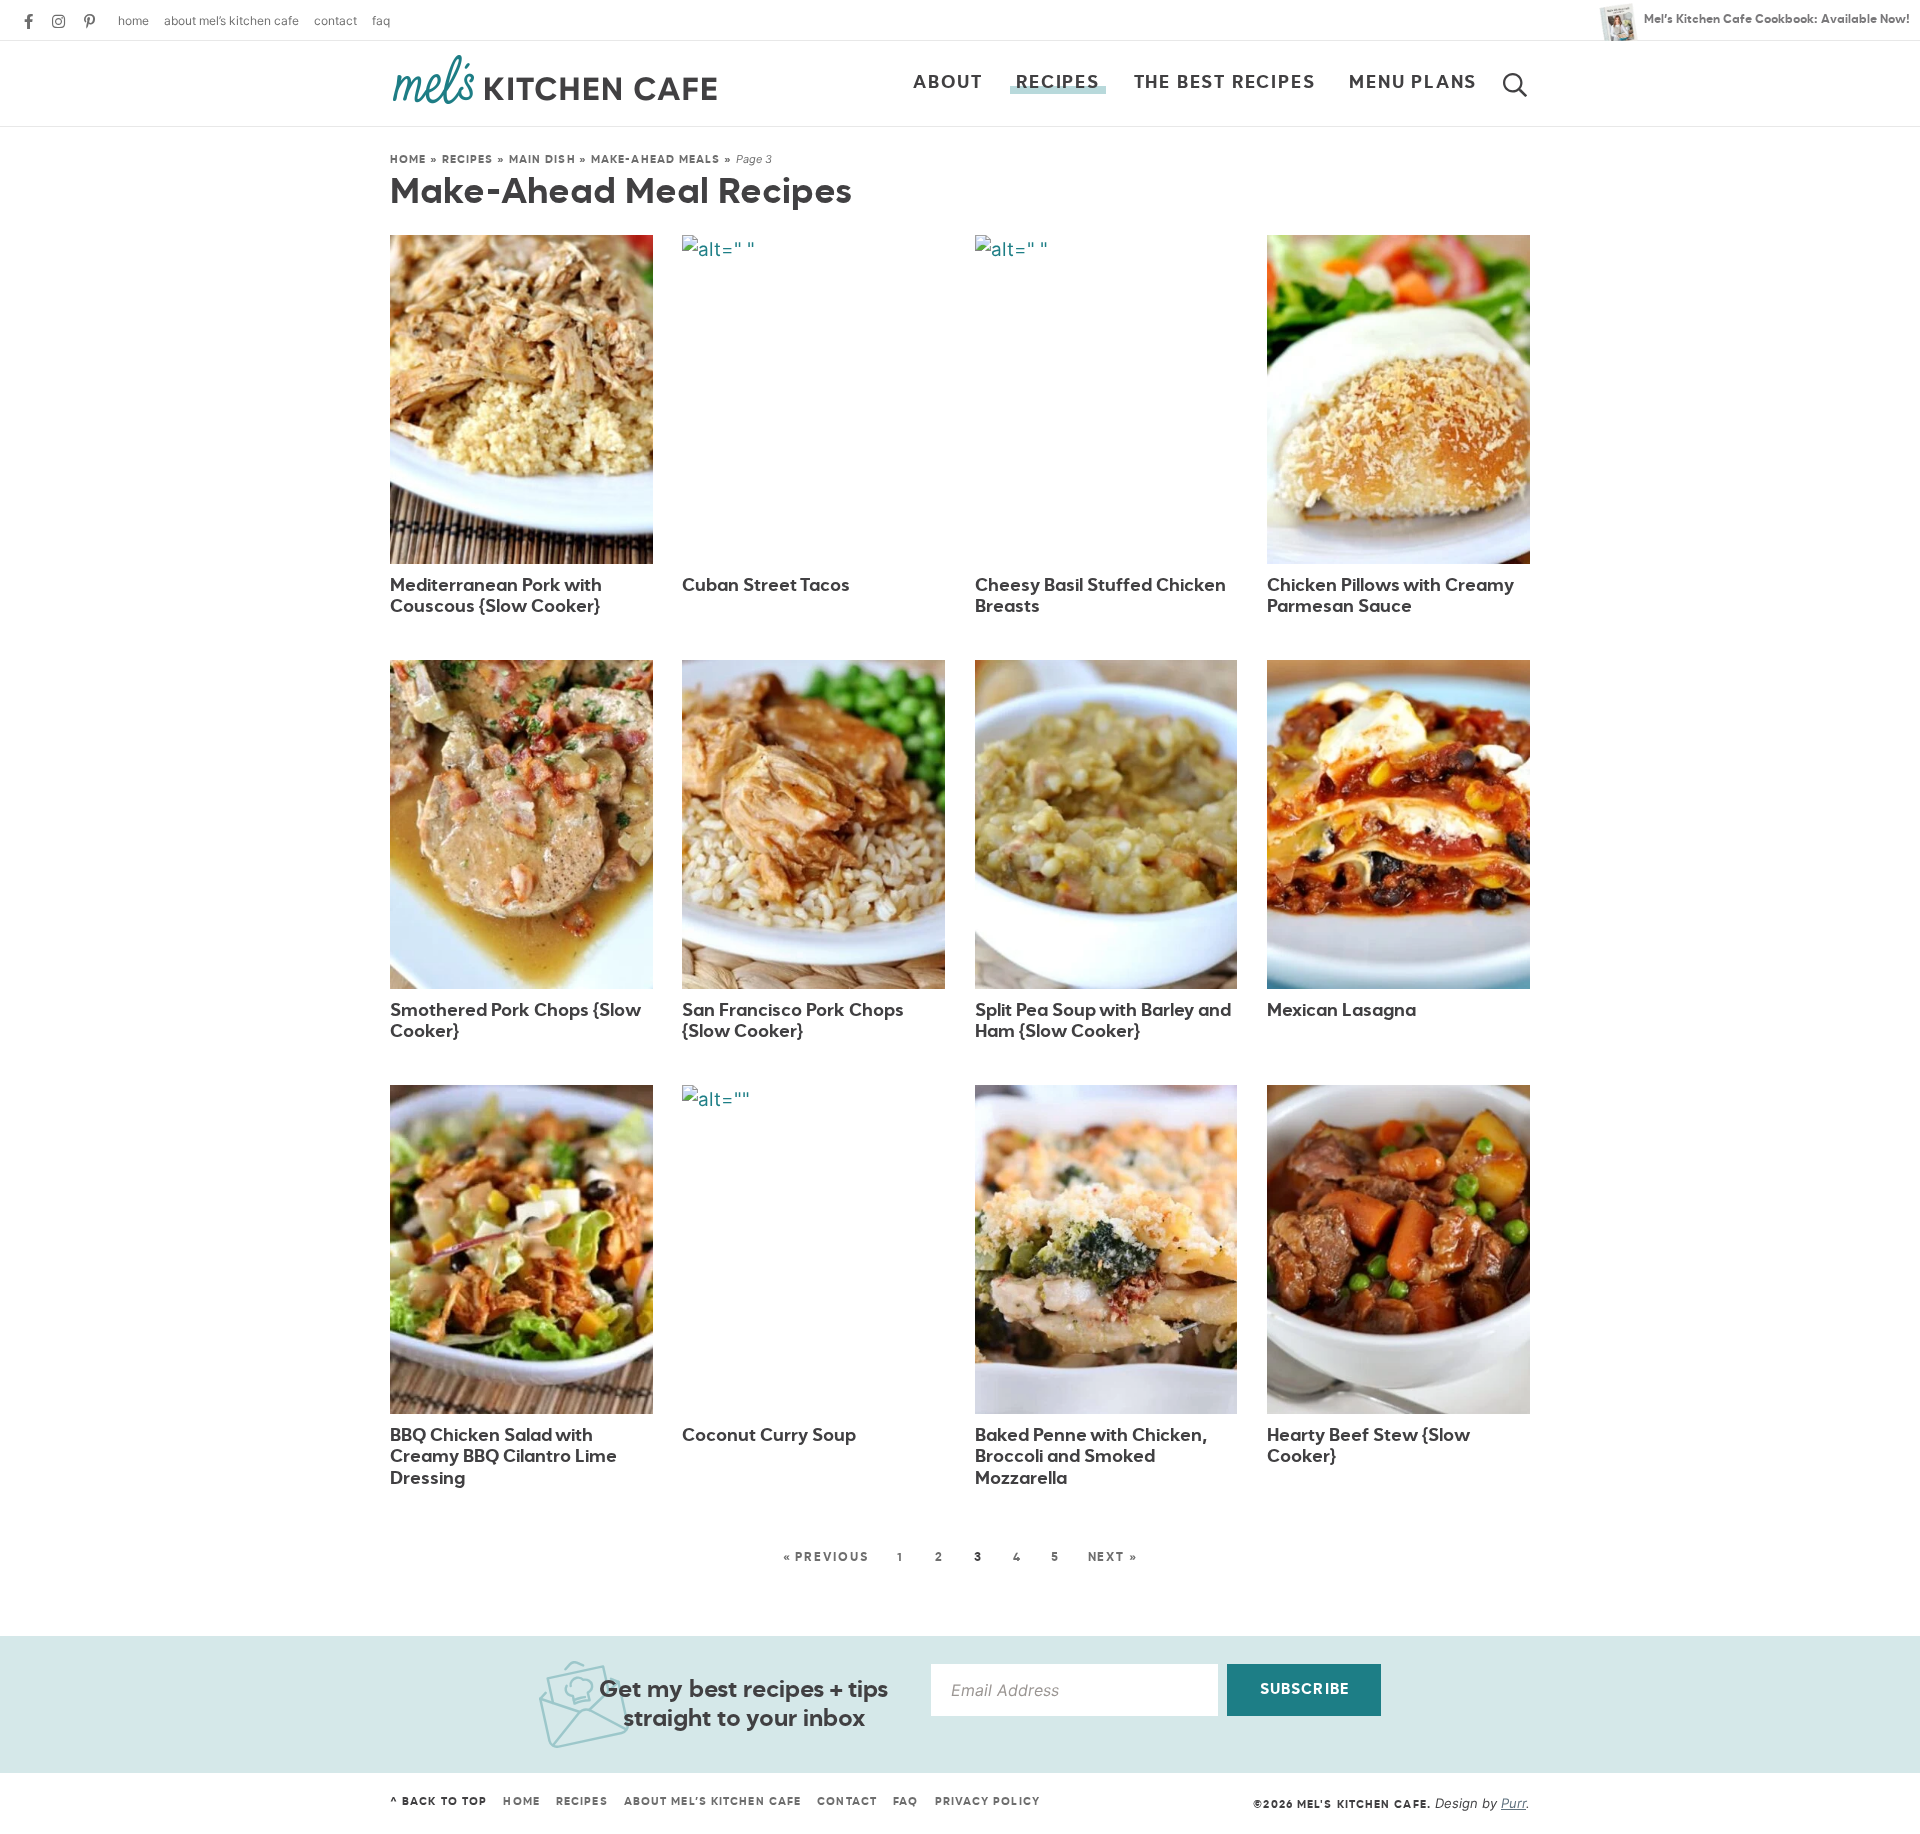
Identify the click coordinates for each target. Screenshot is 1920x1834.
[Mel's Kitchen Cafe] (555, 80)
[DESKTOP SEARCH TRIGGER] (1527, 81)
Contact (335, 20)
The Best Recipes (1225, 83)
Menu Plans (1413, 83)
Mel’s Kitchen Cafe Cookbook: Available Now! (1777, 20)
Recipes (1058, 83)
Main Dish (542, 159)
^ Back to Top (438, 1801)
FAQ (381, 20)
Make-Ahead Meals (656, 159)
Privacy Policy (987, 1801)
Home (133, 20)
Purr (1513, 1803)
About (947, 83)
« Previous (826, 1558)
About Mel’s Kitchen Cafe (231, 20)
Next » (1113, 1558)
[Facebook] (28, 21)
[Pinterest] (89, 21)
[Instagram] (58, 21)
